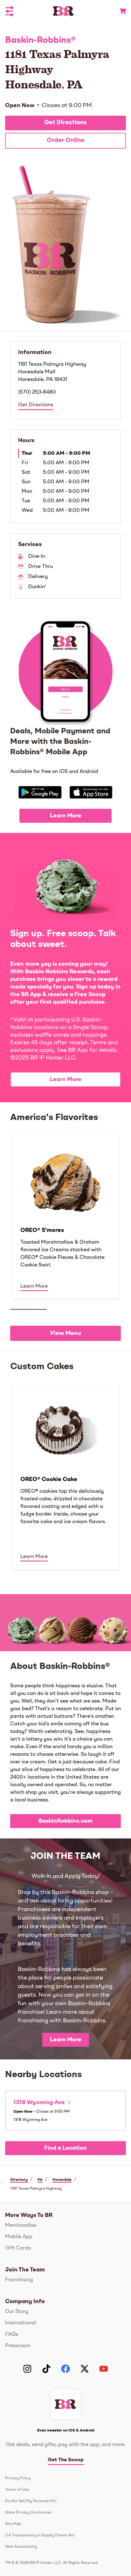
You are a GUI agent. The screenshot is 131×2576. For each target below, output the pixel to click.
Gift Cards (18, 2248)
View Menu (65, 1333)
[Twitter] (85, 2369)
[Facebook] (65, 2369)
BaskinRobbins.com (65, 1821)
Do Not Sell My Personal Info (31, 2501)
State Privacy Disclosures (28, 2513)
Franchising (19, 2280)
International (21, 2323)
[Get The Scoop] (65, 2404)
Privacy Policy (18, 2478)
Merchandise (21, 2225)
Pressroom (18, 2346)
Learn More (66, 816)
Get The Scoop (66, 2460)
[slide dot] (29, 1309)
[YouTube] (104, 2369)
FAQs (12, 2334)
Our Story (17, 2312)
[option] (65, 1217)
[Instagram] (27, 2369)
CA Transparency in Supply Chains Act (40, 2535)
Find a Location (65, 2148)
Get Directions (65, 123)
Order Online (65, 141)
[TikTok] (46, 2369)
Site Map (13, 2524)
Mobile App (19, 2237)
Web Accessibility (21, 2547)
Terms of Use (17, 2490)
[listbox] (65, 1217)
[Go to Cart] (120, 11)
